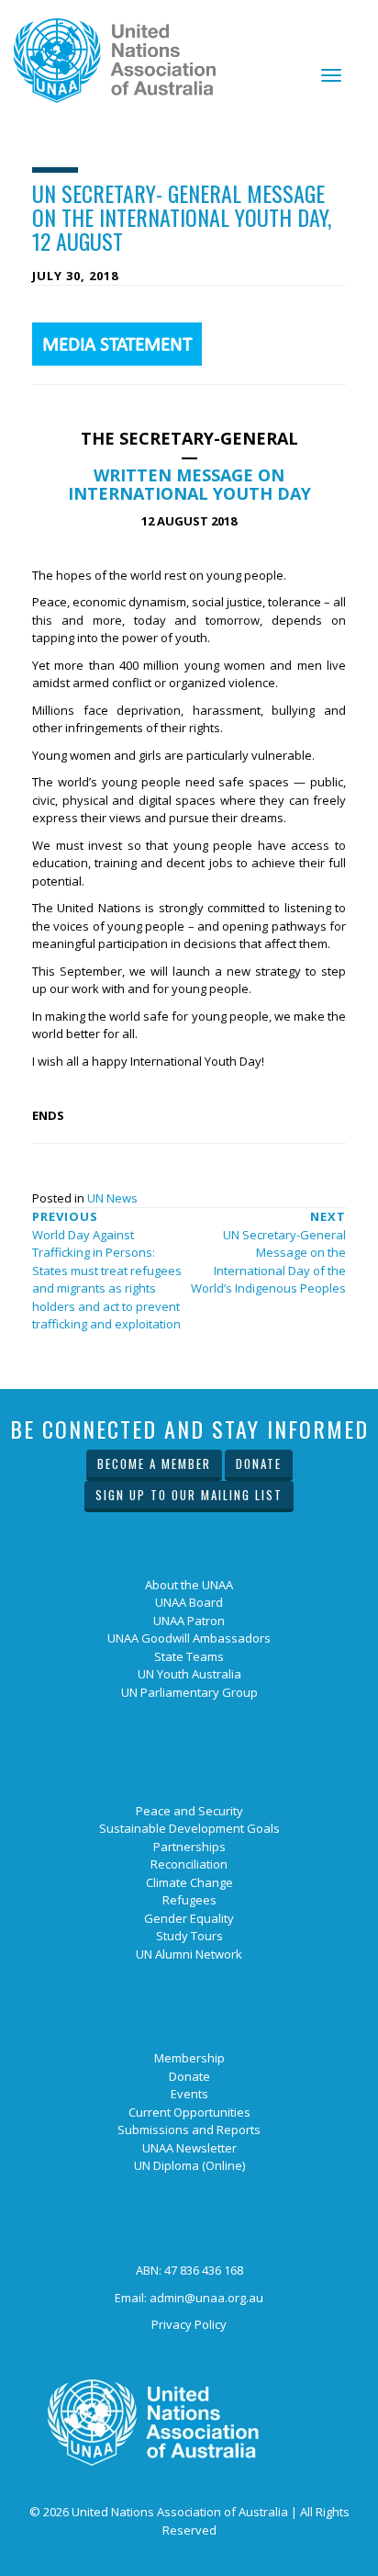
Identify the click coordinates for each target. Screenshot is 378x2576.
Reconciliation (189, 1864)
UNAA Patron (189, 1621)
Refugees (189, 1900)
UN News (112, 1198)
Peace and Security (189, 1811)
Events (189, 2094)
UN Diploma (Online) (189, 2165)
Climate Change (189, 1882)
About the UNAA (189, 1585)
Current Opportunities (189, 2112)
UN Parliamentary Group (189, 1692)
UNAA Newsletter (189, 2148)
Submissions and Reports (189, 2130)
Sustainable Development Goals (189, 1828)
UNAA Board (189, 1602)
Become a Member (154, 1463)
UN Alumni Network (189, 1954)
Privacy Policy (189, 2324)
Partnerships (189, 1847)
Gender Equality (189, 1918)
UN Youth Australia (189, 1674)
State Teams (189, 1656)
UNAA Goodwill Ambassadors (189, 1638)
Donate (259, 1463)
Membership (189, 2058)
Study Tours (189, 1936)
